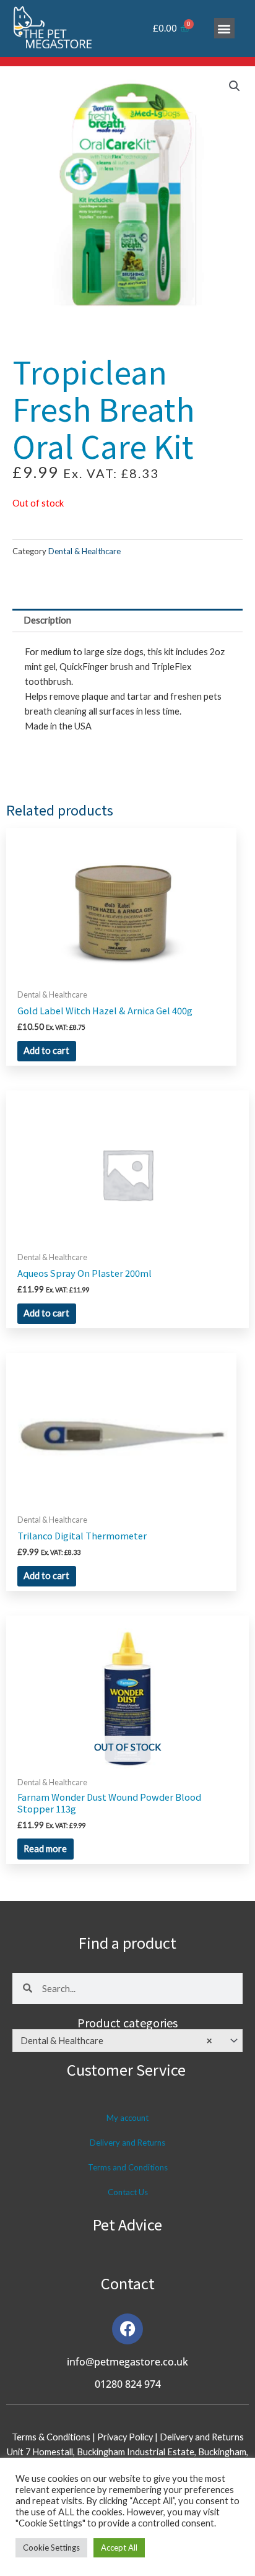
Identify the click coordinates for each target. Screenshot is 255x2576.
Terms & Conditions (51, 2437)
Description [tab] (47, 620)
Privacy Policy (126, 2437)
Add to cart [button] (46, 1051)
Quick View (121, 972)
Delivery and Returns (127, 2143)
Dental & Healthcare (84, 551)
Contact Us (128, 2192)
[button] (224, 28)
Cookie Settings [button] (51, 2548)
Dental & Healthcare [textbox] (116, 2041)
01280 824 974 (128, 2384)
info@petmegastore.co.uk (127, 2362)
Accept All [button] (119, 2548)
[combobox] (127, 2040)
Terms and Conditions (128, 2167)
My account (127, 2118)
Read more (45, 1849)
